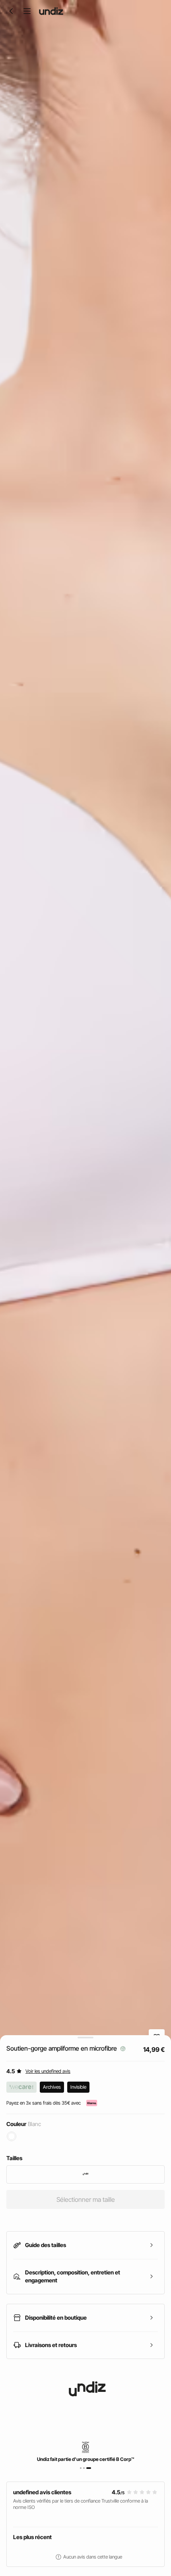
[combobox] (85, 2174)
